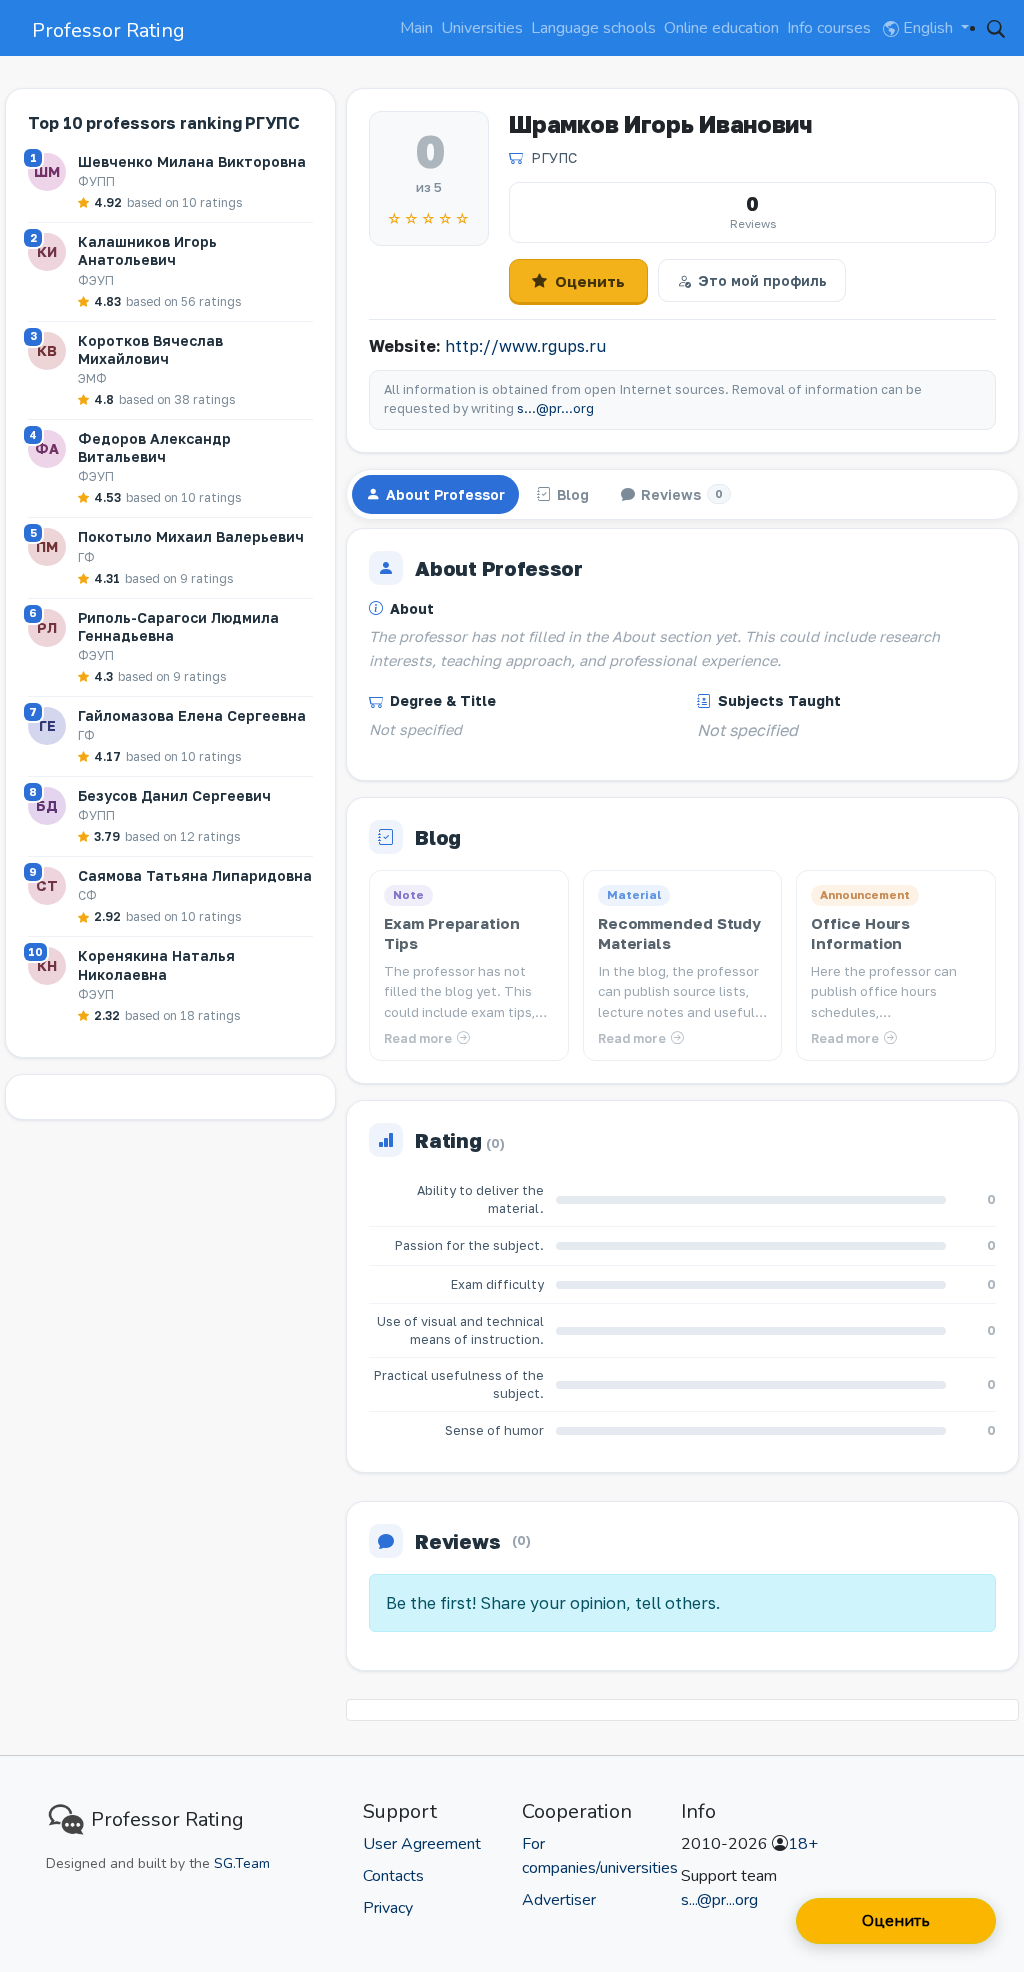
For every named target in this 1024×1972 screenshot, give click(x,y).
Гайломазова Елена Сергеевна (192, 715)
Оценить (590, 281)
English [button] (928, 28)
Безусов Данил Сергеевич (174, 795)
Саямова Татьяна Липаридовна (195, 875)
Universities (482, 28)
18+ (803, 1844)
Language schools (593, 28)
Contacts (393, 1876)
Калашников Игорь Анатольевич (147, 250)
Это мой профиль (762, 280)
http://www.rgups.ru (525, 346)
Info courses (829, 28)
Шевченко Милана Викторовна (192, 161)
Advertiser (559, 1900)
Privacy (388, 1908)
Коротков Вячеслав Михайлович (150, 349)
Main (416, 28)
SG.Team (242, 1863)
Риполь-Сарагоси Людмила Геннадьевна (178, 626)
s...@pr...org (555, 408)
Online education (721, 28)
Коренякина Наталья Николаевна (156, 964)
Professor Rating (108, 30)
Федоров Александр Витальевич (154, 447)
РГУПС (554, 157)
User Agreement (422, 1844)
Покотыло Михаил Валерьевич (191, 536)
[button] (996, 28)
